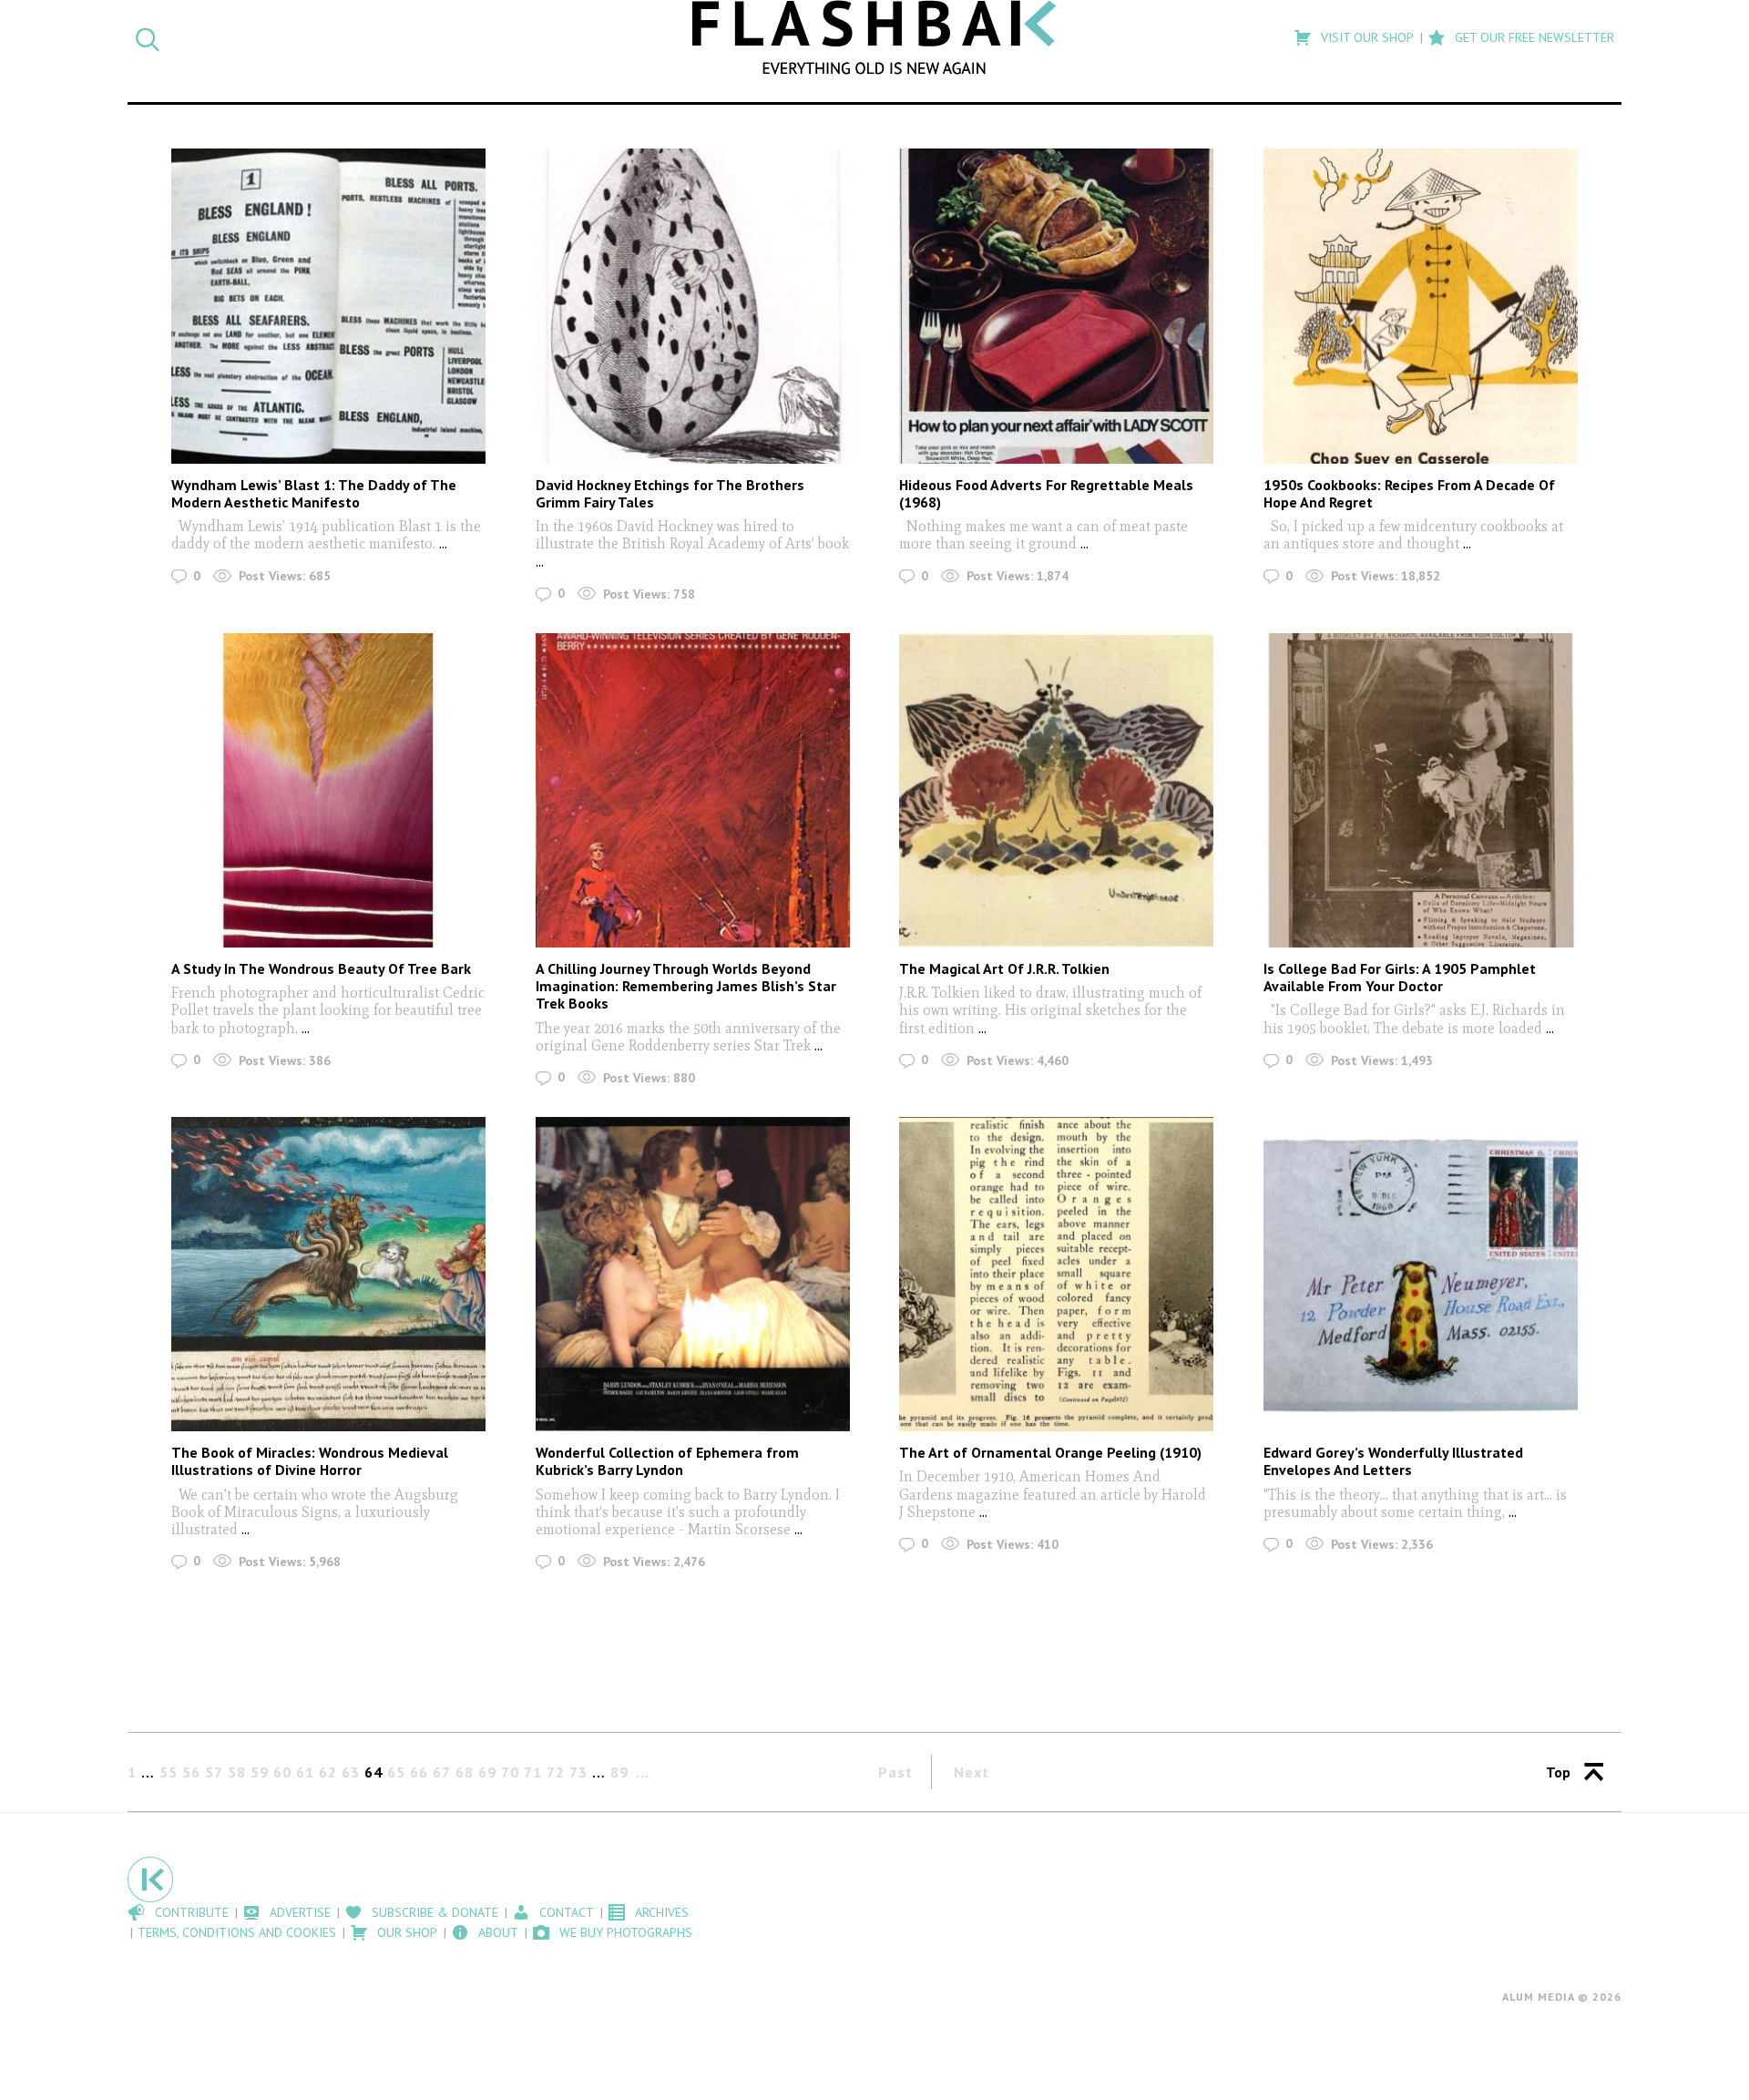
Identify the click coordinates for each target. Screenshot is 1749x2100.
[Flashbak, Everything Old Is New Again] (874, 37)
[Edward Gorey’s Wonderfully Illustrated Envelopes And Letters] (1421, 1274)
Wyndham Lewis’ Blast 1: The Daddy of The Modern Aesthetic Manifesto (314, 493)
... (441, 543)
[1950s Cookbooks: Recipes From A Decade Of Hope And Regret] (1421, 306)
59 (260, 1772)
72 (556, 1772)
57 (214, 1772)
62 (328, 1772)
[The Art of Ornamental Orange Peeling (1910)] (1056, 1274)
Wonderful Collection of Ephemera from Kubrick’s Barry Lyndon (667, 1461)
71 (533, 1772)
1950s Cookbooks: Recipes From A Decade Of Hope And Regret (1409, 493)
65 (396, 1772)
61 (305, 1772)
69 (487, 1772)
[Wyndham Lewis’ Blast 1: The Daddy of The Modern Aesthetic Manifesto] (328, 306)
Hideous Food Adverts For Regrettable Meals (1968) (1046, 493)
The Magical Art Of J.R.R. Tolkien (1004, 968)
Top (1558, 1772)
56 (191, 1772)
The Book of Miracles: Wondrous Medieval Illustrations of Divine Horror (310, 1461)
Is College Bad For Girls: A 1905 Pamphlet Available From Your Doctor (1400, 977)
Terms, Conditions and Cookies (237, 1932)
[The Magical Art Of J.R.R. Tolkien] (1056, 790)
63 (351, 1772)
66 (419, 1772)
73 (578, 1772)
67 (442, 1772)
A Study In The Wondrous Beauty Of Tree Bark (321, 968)
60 (282, 1772)
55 (169, 1772)
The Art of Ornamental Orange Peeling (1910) (1050, 1452)
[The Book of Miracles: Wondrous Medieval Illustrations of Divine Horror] (328, 1274)
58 (237, 1772)
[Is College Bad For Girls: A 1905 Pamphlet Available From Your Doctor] (1421, 790)
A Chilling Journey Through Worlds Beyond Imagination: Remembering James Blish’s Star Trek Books (686, 986)
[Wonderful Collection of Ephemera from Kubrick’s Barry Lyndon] (693, 1274)
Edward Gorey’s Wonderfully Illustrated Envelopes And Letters (1393, 1461)
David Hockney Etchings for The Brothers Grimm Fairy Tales (670, 493)
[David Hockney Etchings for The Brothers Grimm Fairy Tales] (693, 306)
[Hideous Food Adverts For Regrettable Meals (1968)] (1056, 306)
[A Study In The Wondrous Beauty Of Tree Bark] (328, 790)
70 (510, 1772)
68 (465, 1772)
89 (619, 1772)
